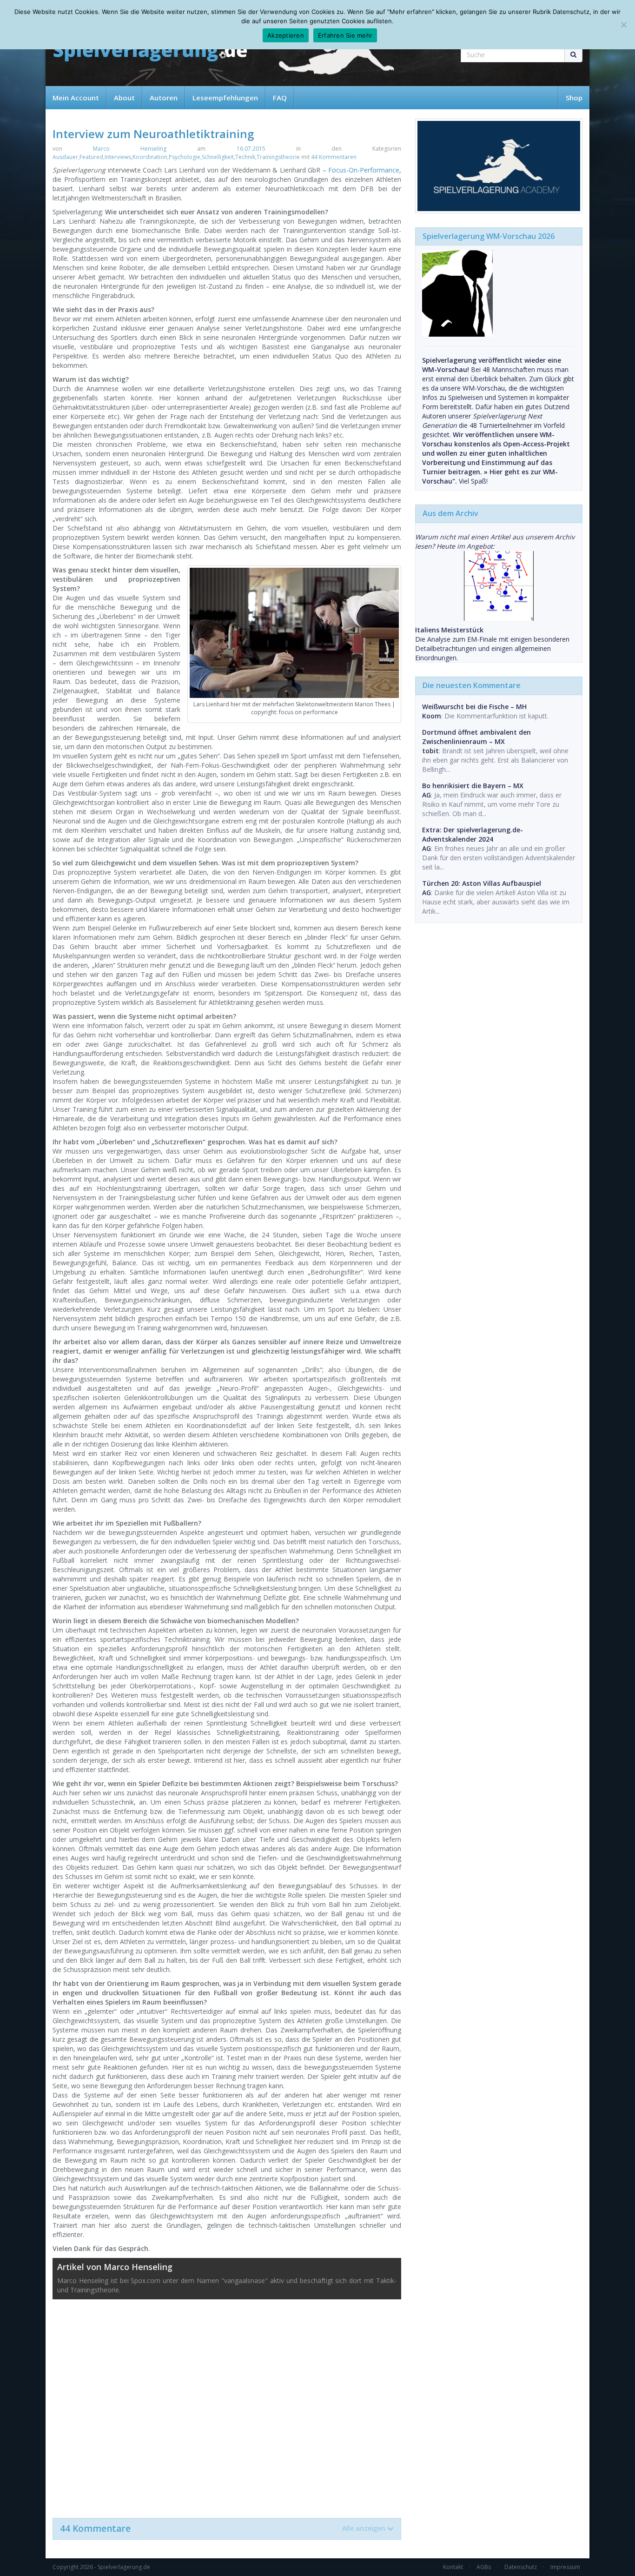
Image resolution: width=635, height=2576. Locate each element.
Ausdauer (65, 157)
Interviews (118, 157)
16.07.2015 (251, 149)
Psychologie (185, 157)
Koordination (150, 157)
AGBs (484, 2567)
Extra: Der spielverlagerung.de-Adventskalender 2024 (473, 834)
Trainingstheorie (278, 157)
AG (427, 795)
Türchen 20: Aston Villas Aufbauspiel (482, 883)
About (124, 98)
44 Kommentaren (334, 157)
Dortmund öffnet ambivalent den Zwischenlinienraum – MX (476, 737)
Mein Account (76, 98)
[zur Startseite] (150, 52)
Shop (574, 98)
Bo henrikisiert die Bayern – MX (473, 786)
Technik (245, 157)
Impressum (565, 2567)
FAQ (280, 98)
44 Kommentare (223, 2529)
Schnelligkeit (218, 157)
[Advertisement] (227, 2404)
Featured (91, 157)
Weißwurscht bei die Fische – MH (474, 707)
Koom (432, 716)
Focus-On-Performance (364, 170)
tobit (430, 751)
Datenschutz (521, 2567)
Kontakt (453, 2567)
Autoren (164, 98)
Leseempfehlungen (225, 98)
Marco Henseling (130, 149)
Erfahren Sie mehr (345, 35)
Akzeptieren (286, 35)
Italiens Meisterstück (449, 630)
